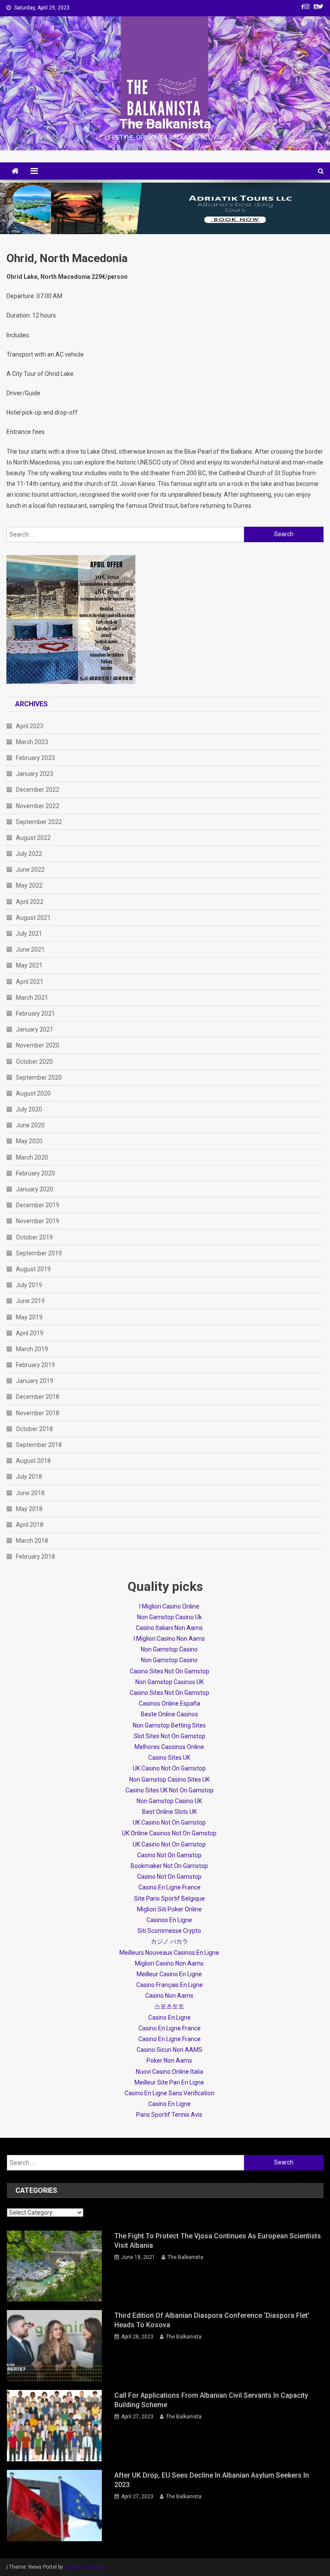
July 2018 (29, 1477)
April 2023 (30, 726)
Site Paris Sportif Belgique (170, 1898)
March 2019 (32, 1349)
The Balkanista (165, 124)
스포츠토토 (169, 2006)
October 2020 (34, 1062)
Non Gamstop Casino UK (169, 1801)
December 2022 (38, 790)
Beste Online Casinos (170, 1714)
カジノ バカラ (170, 1941)
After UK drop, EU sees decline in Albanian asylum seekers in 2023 (212, 2480)
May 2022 (29, 885)
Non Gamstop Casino (169, 1649)
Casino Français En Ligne (170, 1985)
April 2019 (30, 1333)
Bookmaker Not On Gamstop (169, 1866)
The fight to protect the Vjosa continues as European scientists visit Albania (218, 2241)
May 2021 (29, 965)
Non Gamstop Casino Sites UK (170, 1779)
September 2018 (39, 1445)
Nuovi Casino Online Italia (170, 2072)
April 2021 (30, 982)
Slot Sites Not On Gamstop (170, 1736)
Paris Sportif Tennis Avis (169, 2115)
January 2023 (35, 774)
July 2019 (29, 1285)
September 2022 (39, 822)
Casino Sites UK (169, 1758)
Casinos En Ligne (169, 1920)
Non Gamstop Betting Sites (169, 1725)
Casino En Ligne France (170, 1887)
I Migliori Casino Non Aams (169, 1639)
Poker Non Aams (169, 2060)
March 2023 (32, 742)
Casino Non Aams (169, 1996)
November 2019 (38, 1221)
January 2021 (35, 1029)
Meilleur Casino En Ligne (169, 1974)
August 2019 (33, 1269)
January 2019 (35, 1381)
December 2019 (38, 1205)
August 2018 (33, 1461)
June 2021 (30, 949)
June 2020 (30, 1125)
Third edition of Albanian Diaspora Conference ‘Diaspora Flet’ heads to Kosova (212, 2320)
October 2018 (34, 1429)
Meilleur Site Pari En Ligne (169, 2082)
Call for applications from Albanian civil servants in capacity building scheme (211, 2400)
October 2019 (34, 1237)
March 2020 (32, 1157)
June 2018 (30, 1493)
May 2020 (29, 1141)
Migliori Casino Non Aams (169, 1963)
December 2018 (38, 1397)
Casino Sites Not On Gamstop (170, 1671)
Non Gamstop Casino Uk (170, 1617)
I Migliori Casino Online (169, 1606)
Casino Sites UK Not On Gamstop (170, 1790)
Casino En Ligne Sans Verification (170, 2093)
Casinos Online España (170, 1703)
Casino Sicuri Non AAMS (170, 2050)
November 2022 (38, 806)
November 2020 (38, 1045)
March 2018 (32, 1541)
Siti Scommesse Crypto (169, 1931)
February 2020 (35, 1173)
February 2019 (35, 1365)
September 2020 (39, 1077)
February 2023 (35, 758)
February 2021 (35, 1013)
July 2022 (29, 854)
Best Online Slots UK (170, 1812)
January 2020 (35, 1189)
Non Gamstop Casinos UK (170, 1682)
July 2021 (29, 934)
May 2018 (29, 1509)
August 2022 (33, 838)
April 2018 (30, 1525)
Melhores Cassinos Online (169, 1747)
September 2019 (39, 1253)
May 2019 (29, 1317)
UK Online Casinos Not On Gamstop (169, 1833)
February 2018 (35, 1557)
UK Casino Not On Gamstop (169, 1768)
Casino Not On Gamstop (169, 1855)
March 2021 (32, 998)
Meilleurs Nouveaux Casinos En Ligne (169, 1953)
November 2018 (38, 1413)
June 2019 (30, 1301)
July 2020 (29, 1109)
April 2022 (30, 902)
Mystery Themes (84, 2567)
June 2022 (30, 870)
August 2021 (33, 918)
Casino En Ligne (170, 2017)
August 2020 (33, 1093)
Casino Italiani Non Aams (169, 1628)
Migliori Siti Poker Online (170, 1909)
